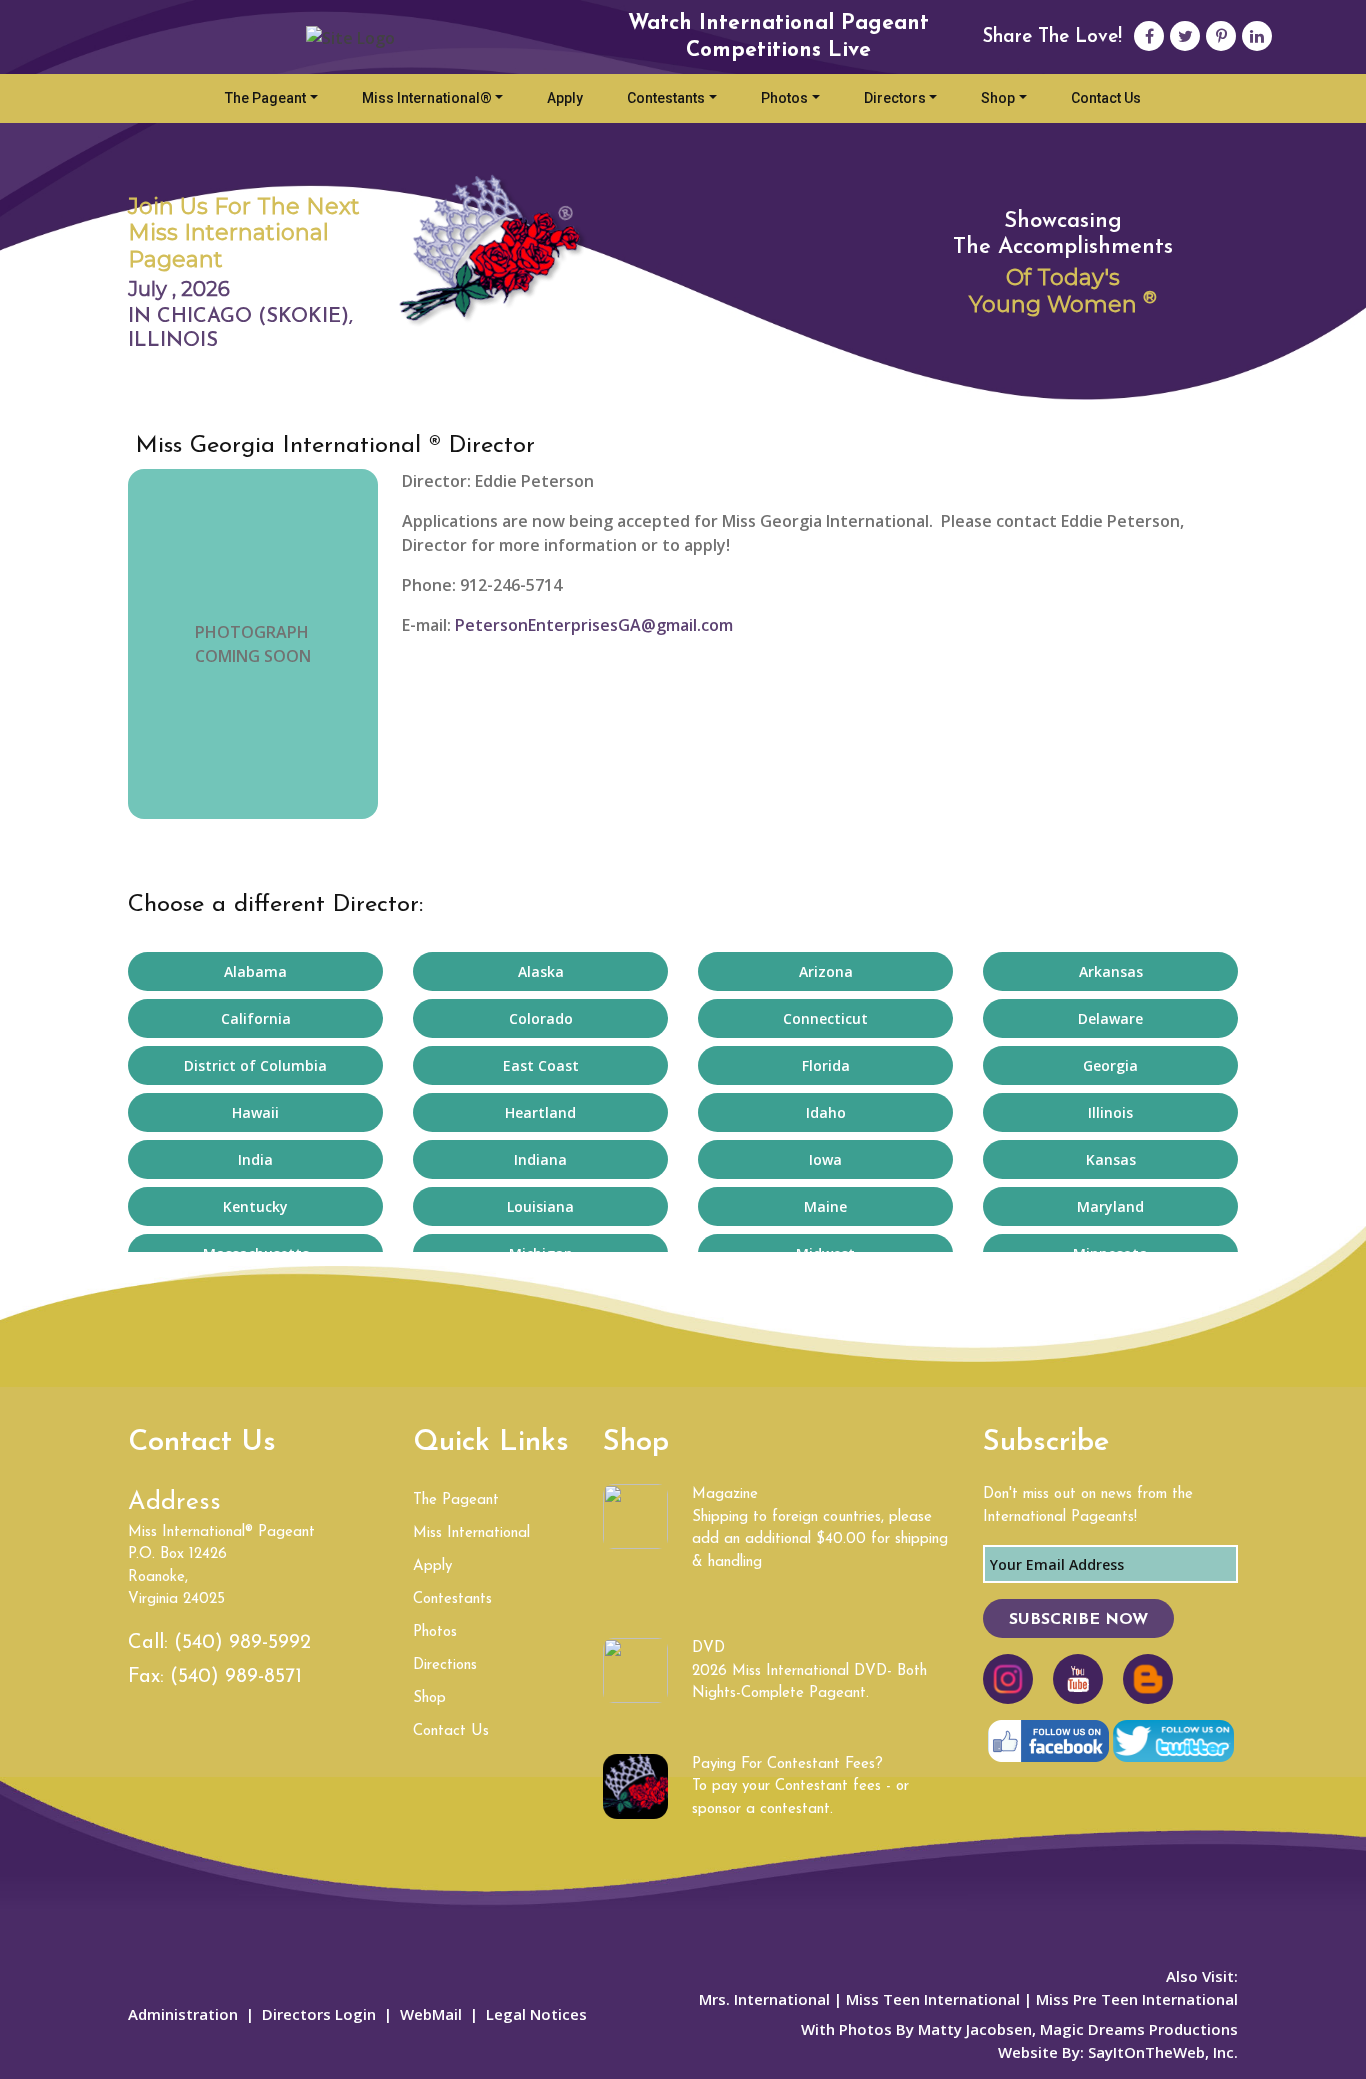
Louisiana (540, 1206)
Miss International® (427, 98)
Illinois (1110, 1112)
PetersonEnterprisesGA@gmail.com (594, 625)
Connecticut (825, 1018)
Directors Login (319, 2014)
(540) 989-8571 (236, 1677)
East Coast (541, 1065)
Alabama (255, 971)
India (255, 1159)
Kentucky (255, 1206)
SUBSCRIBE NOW (1078, 1620)
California (256, 1018)
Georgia (1110, 1065)
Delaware (1110, 1018)
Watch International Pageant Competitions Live (778, 37)
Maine (825, 1206)
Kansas (1111, 1159)
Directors (895, 98)
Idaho (826, 1112)
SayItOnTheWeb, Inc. (1163, 2052)
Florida (826, 1065)
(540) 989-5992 (242, 1643)
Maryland (1110, 1206)
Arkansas (1111, 971)
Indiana (540, 1159)
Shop (998, 98)
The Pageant (265, 98)
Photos (784, 98)
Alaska (541, 971)
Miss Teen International (933, 1999)
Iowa (825, 1159)
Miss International (471, 1533)
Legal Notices (536, 2014)
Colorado (541, 1018)
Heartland (540, 1112)
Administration (183, 2014)
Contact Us (1106, 98)
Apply (565, 98)
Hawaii (255, 1112)
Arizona (826, 971)
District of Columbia (255, 1065)
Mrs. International (764, 1999)
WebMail (431, 2014)
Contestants (666, 98)
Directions (445, 1665)
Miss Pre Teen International (1135, 1999)
